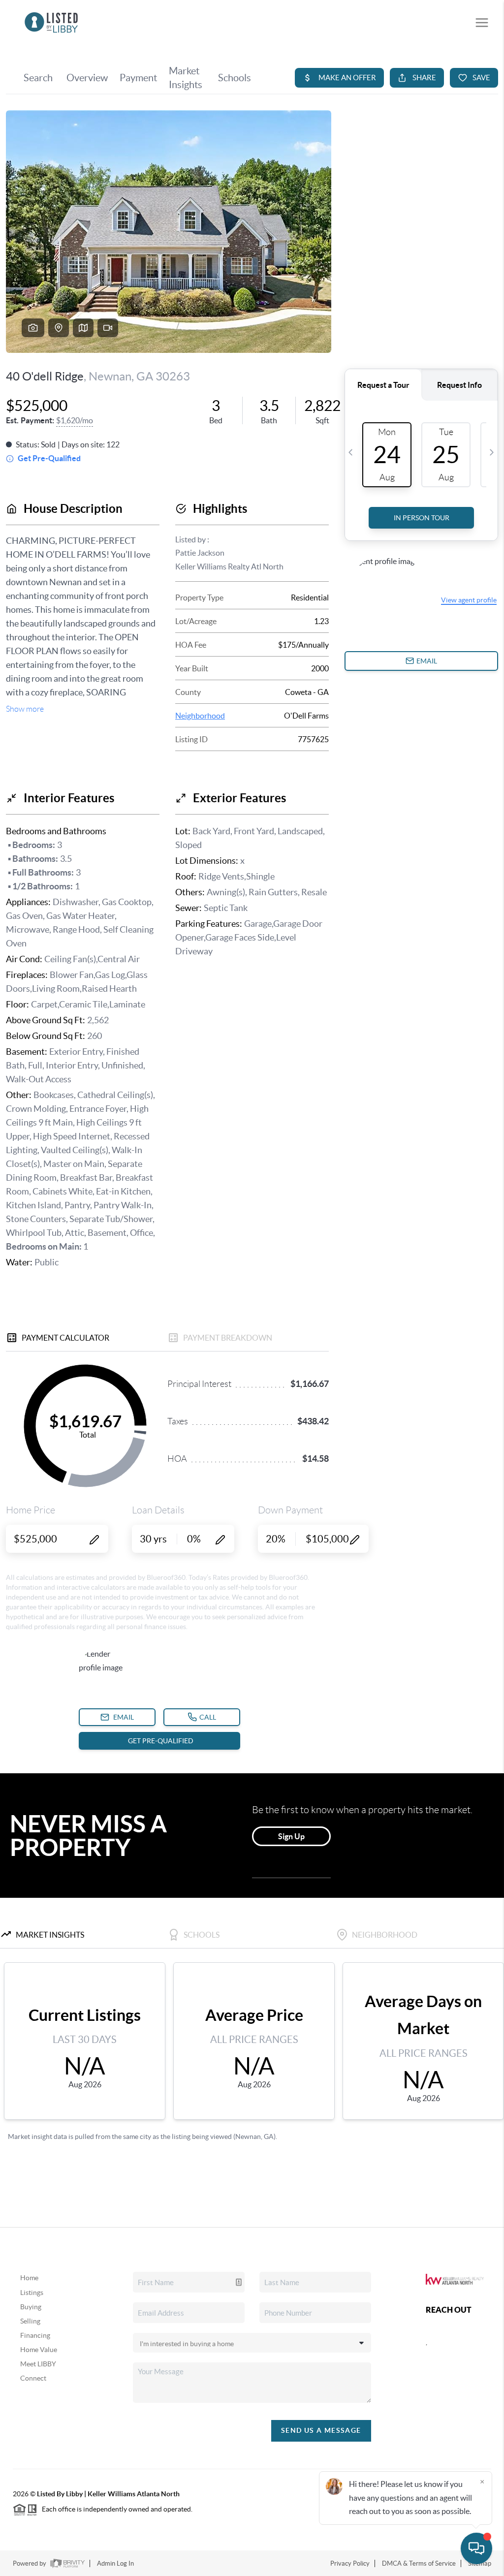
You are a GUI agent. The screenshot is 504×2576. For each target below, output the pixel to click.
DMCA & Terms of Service (419, 2563)
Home (29, 2278)
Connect (33, 2378)
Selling (30, 2321)
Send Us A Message (321, 2430)
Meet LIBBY (38, 2364)
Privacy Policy (350, 2563)
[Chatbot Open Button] (476, 2548)
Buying (31, 2307)
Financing (35, 2335)
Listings (32, 2293)
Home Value (39, 2350)
